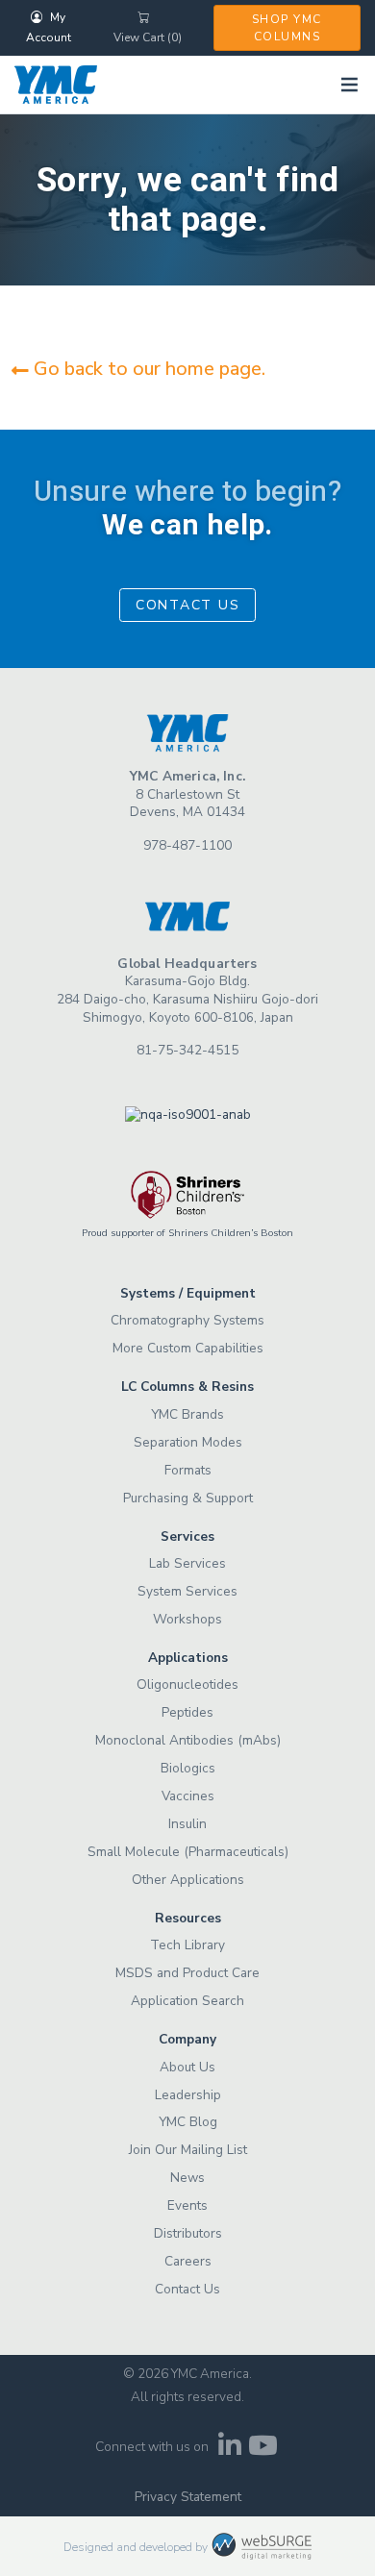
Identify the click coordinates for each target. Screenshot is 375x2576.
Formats (188, 1470)
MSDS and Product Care (187, 1973)
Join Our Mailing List (188, 2150)
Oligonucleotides (187, 1684)
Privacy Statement (188, 2497)
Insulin (187, 1824)
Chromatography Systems (187, 1320)
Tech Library (187, 1945)
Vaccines (188, 1796)
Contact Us (188, 605)
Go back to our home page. (147, 369)
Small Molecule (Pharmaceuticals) (188, 1852)
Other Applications (188, 1880)
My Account (49, 27)
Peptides (187, 1712)
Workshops (187, 1619)
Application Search (187, 2001)
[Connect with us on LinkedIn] (229, 2451)
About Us (187, 2067)
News (187, 2178)
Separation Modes (188, 1442)
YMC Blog (188, 2122)
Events (187, 2205)
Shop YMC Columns (287, 28)
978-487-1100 (187, 845)
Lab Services (187, 1563)
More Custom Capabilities (188, 1348)
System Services (187, 1591)
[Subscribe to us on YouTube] (263, 2451)
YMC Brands (187, 1414)
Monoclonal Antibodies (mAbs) (188, 1740)
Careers (188, 2261)
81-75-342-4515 (187, 1050)
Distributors (188, 2233)
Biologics (188, 1768)
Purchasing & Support (188, 1498)
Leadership (188, 2095)
